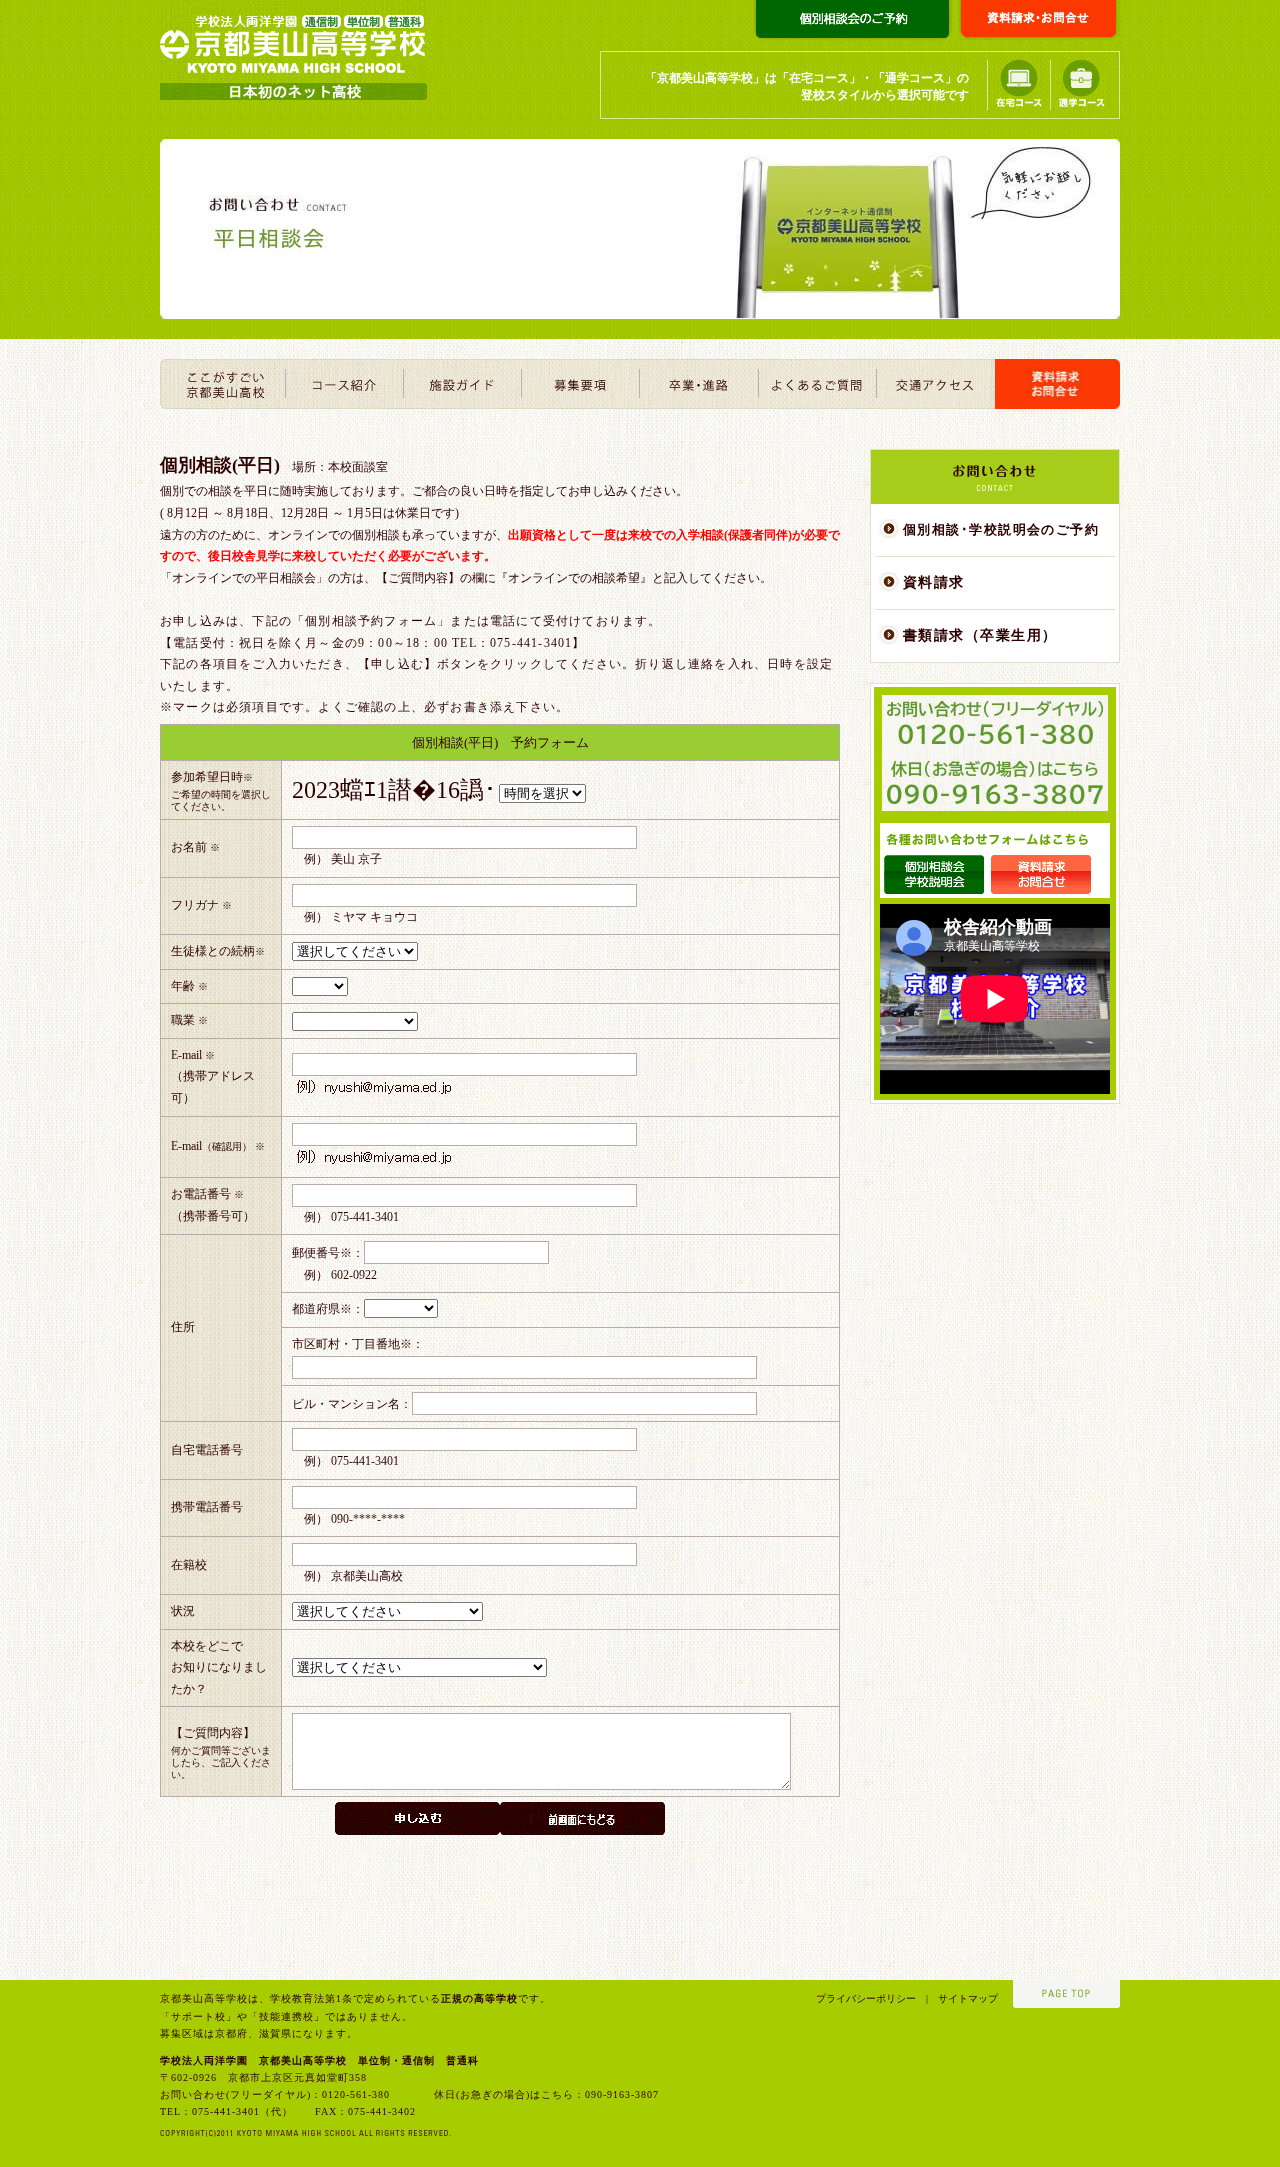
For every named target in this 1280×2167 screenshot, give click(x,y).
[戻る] (582, 1818)
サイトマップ (963, 1998)
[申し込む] (417, 1818)
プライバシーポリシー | (872, 1998)
